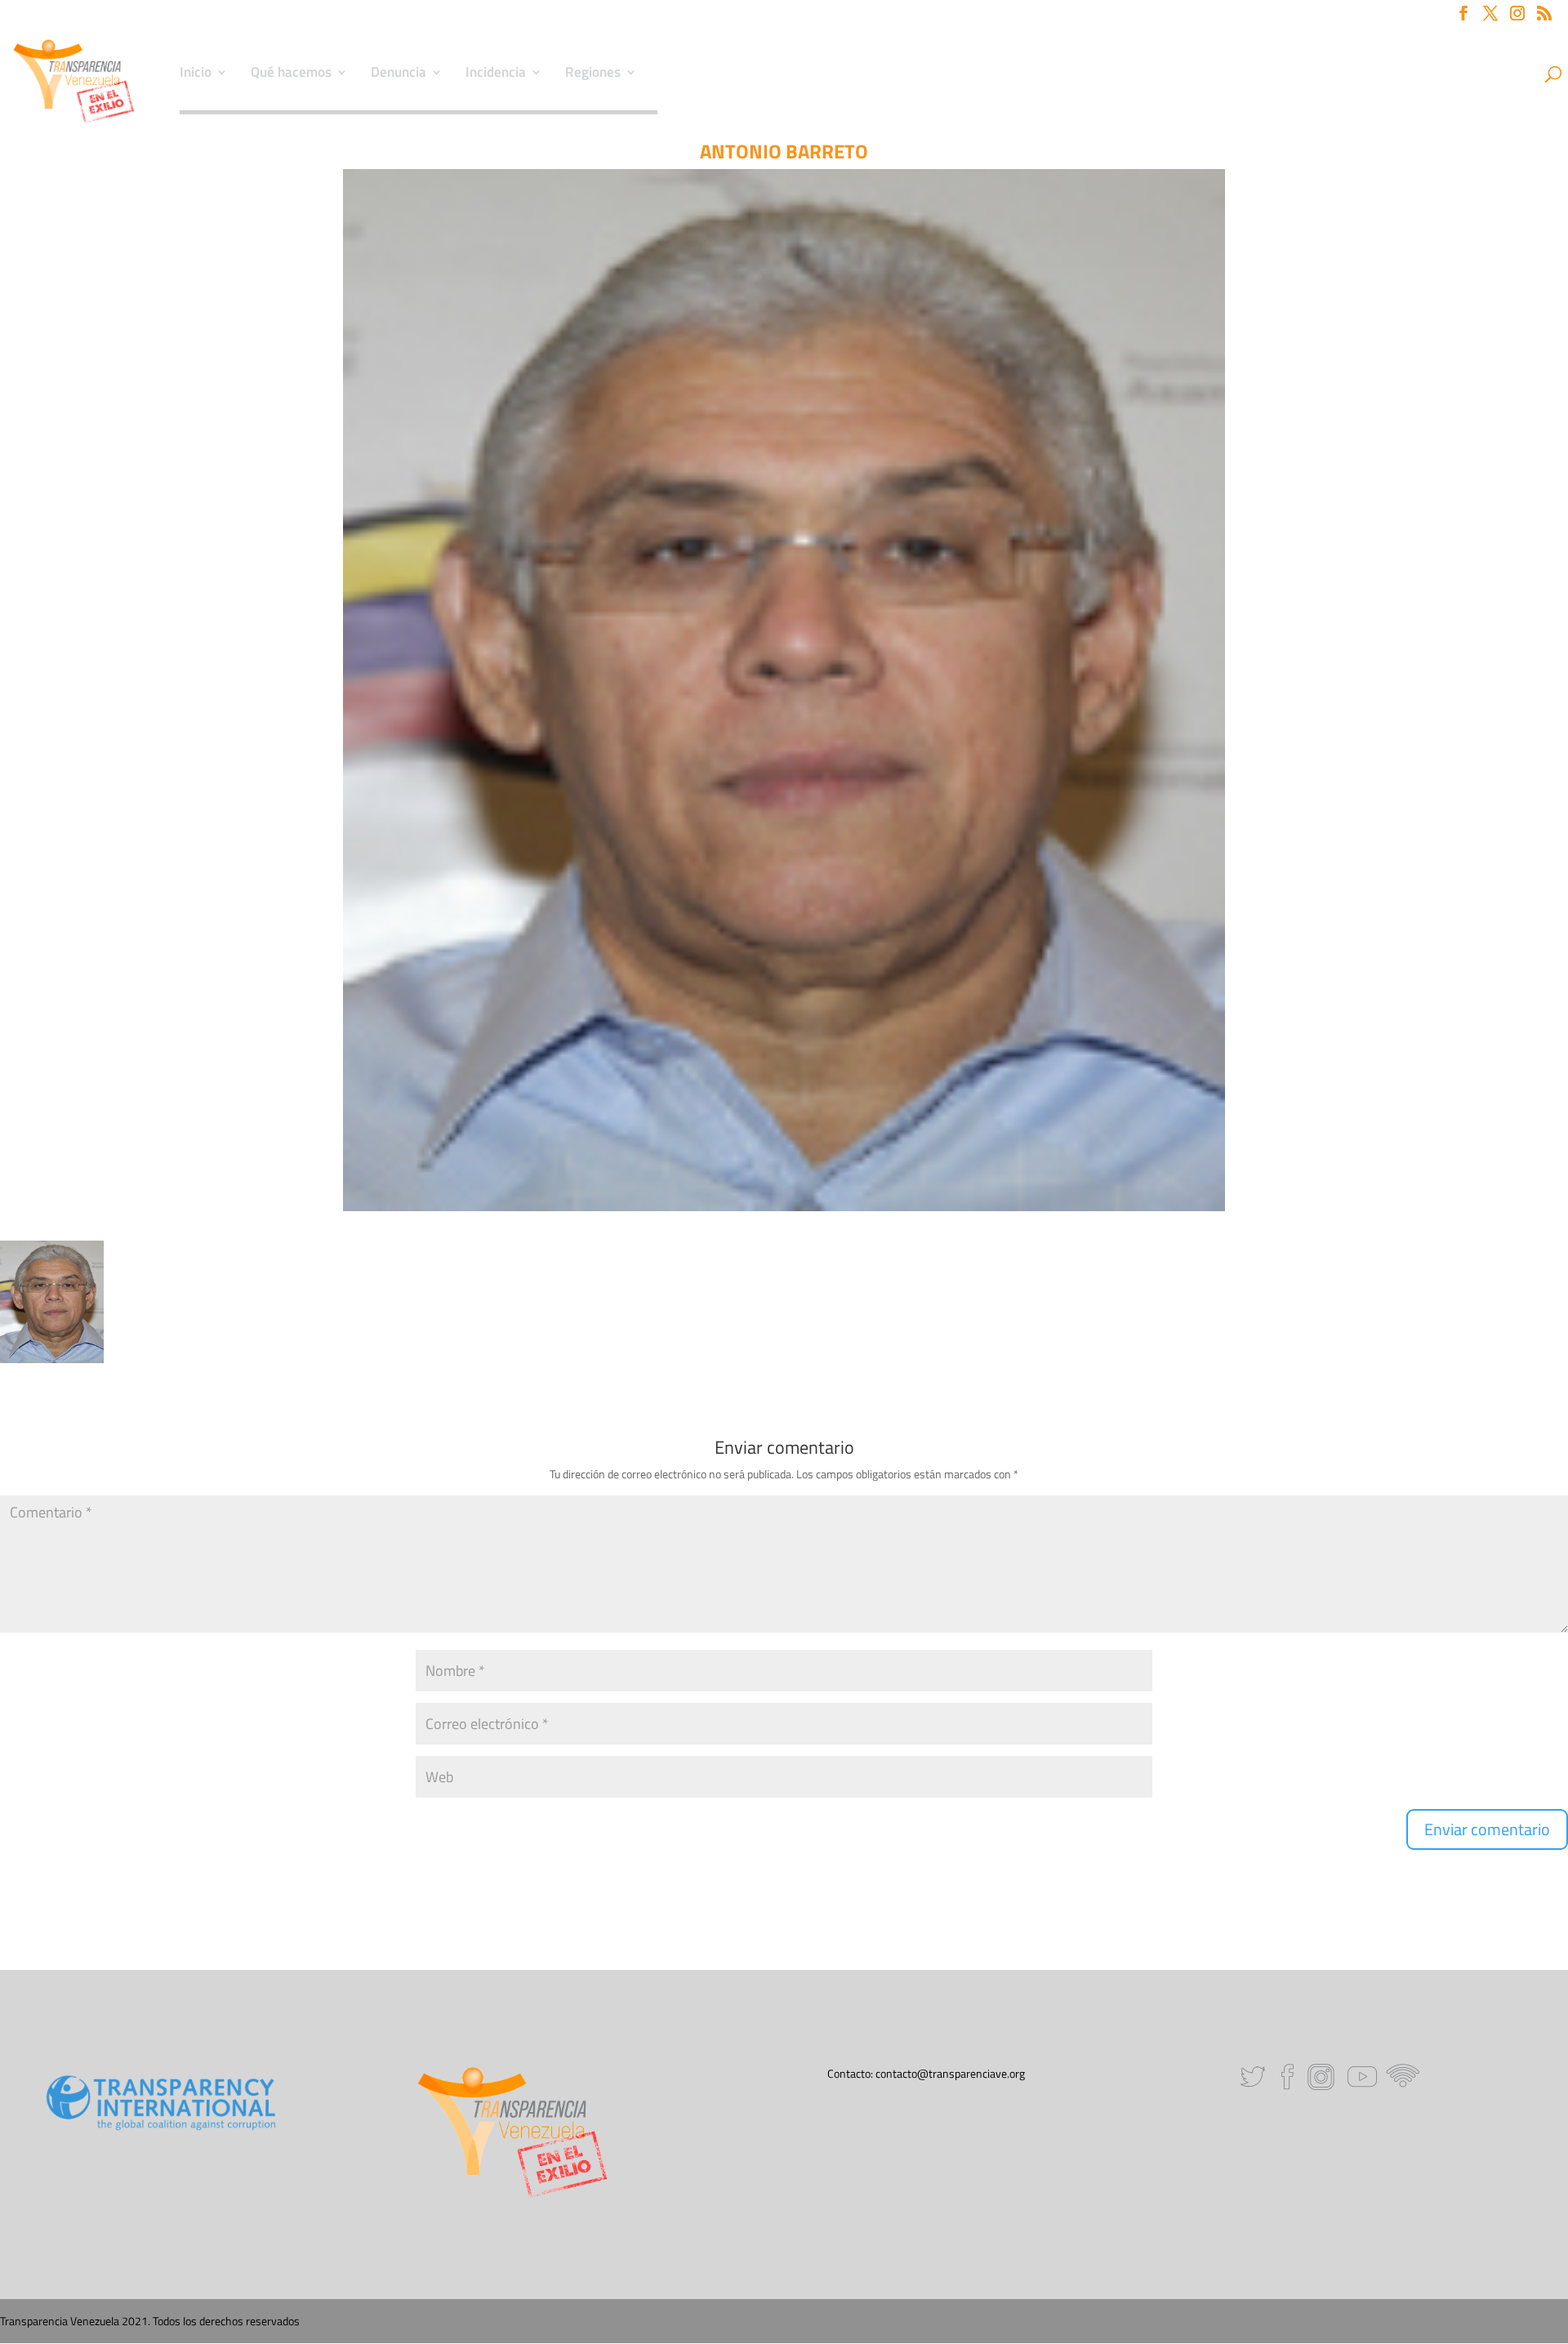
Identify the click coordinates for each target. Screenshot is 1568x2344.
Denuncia (399, 74)
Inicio (196, 74)
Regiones (593, 74)
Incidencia (496, 74)
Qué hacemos (291, 74)
